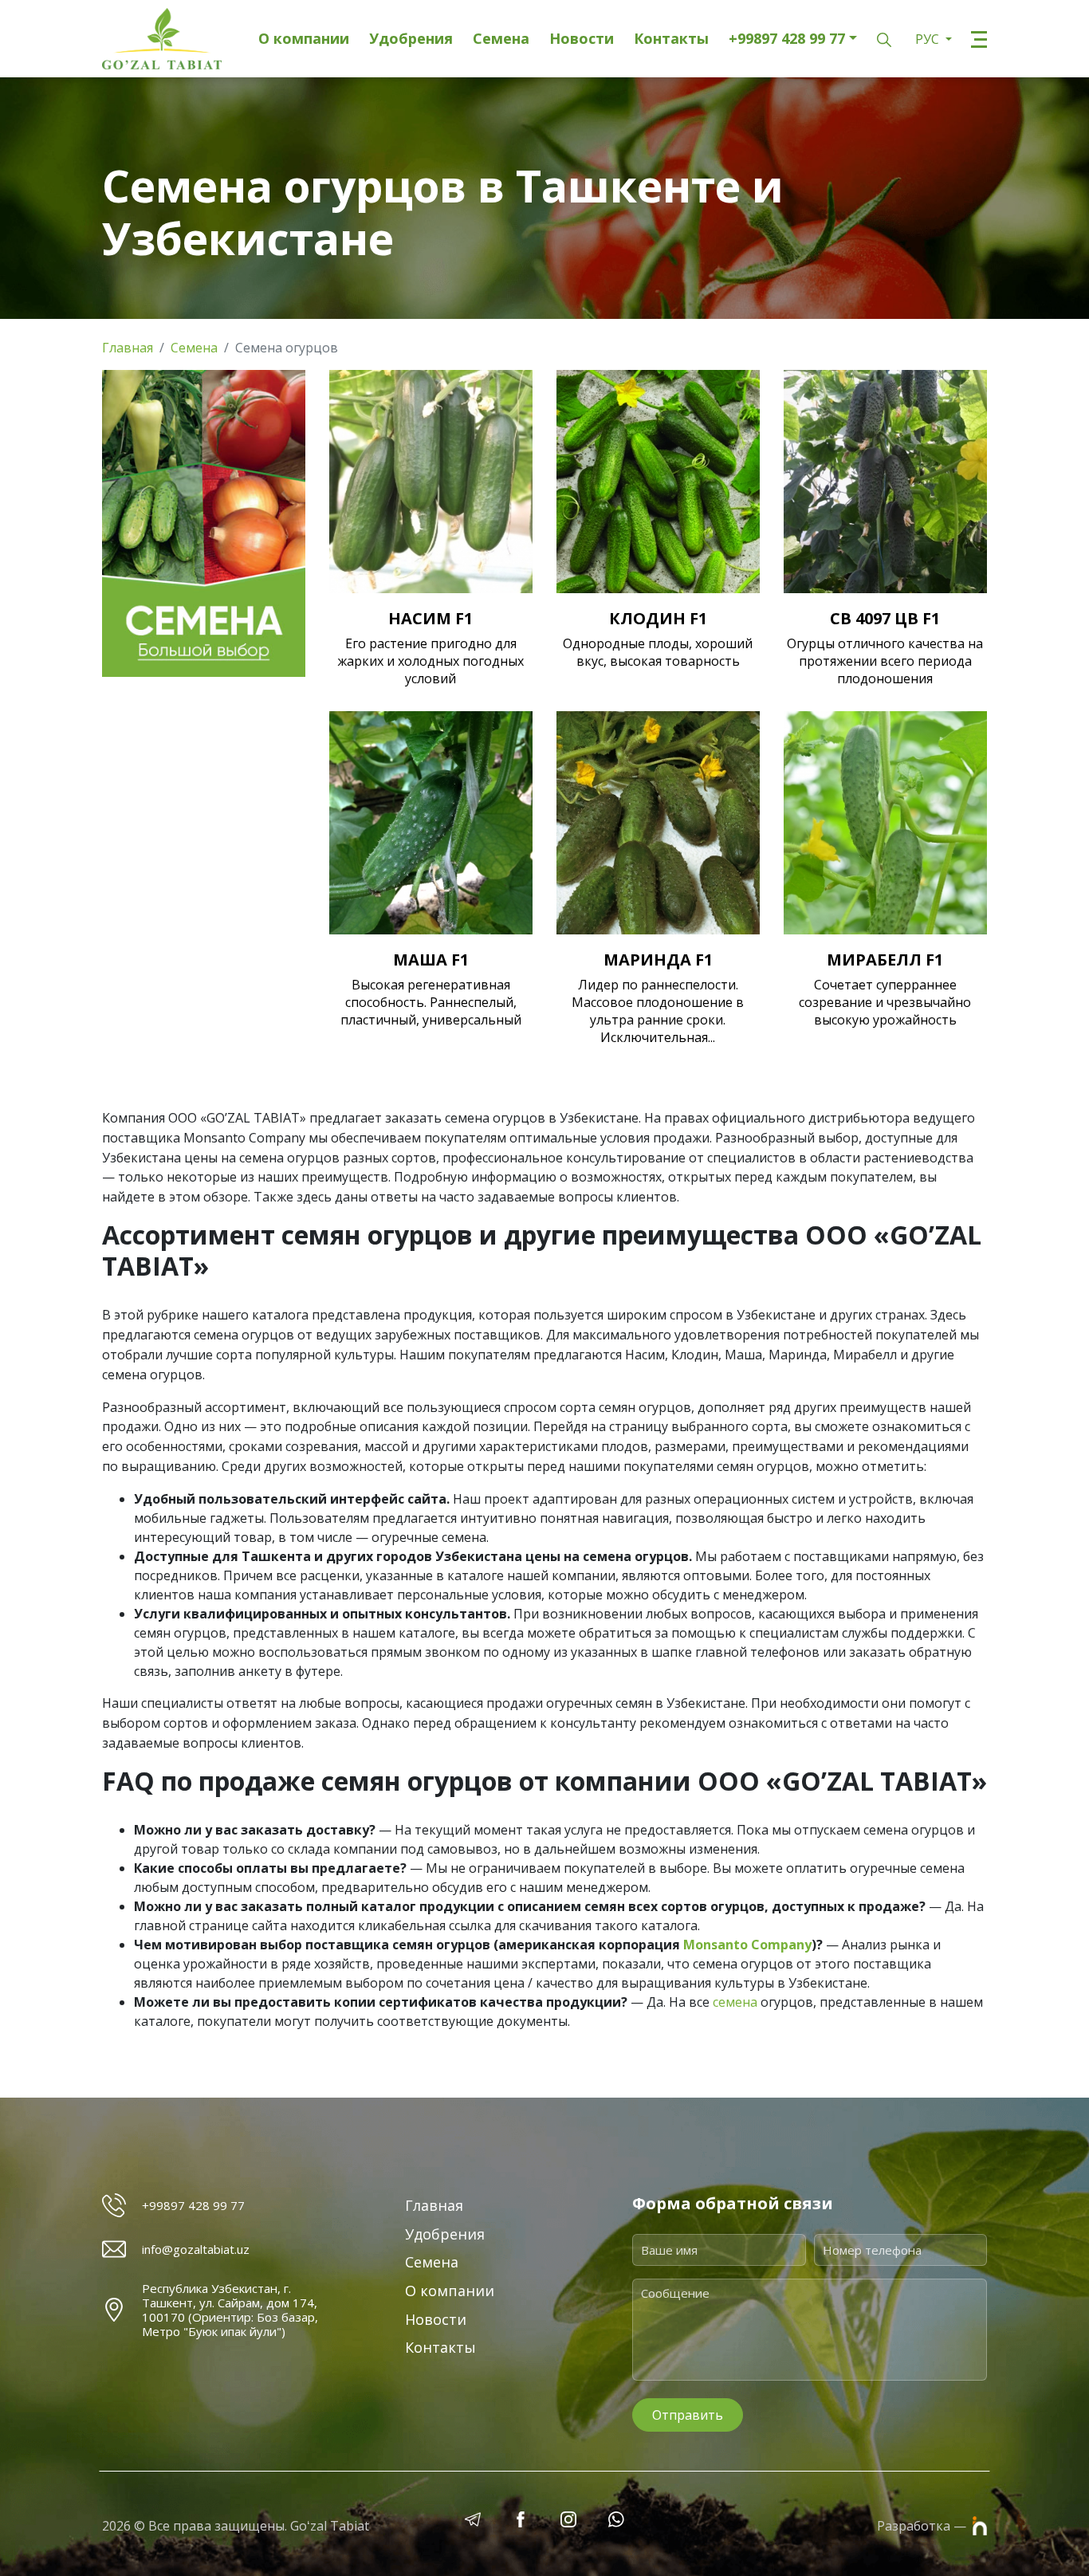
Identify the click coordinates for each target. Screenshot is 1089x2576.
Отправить (688, 2415)
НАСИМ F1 (430, 618)
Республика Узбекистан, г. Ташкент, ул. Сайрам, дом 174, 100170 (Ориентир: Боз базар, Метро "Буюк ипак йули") (230, 2310)
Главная (128, 348)
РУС (929, 39)
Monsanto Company (747, 1945)
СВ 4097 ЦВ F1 (885, 618)
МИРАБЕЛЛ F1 (885, 960)
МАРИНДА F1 (658, 960)
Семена (501, 39)
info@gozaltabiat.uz (196, 2249)
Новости (582, 39)
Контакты (671, 39)
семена (735, 2002)
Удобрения (411, 39)
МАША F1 (431, 960)
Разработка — (923, 2526)
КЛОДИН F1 (658, 618)
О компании (304, 39)
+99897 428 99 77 (787, 39)
